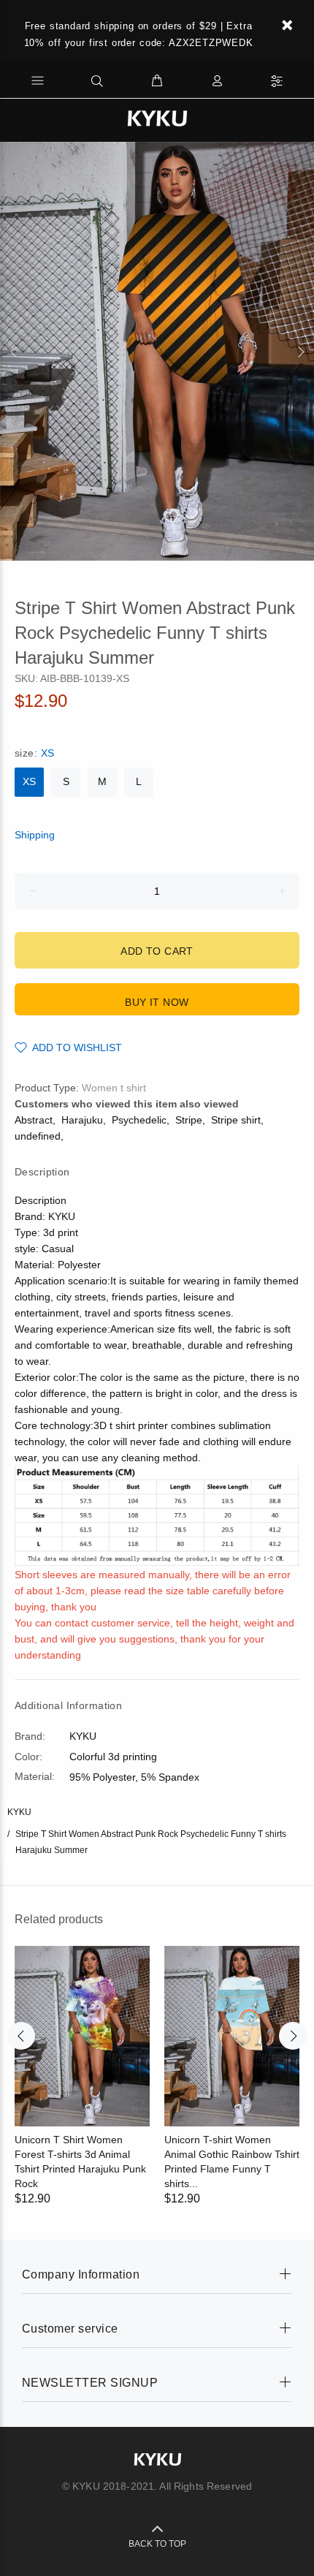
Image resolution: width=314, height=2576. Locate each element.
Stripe (189, 1120)
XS (29, 781)
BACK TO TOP (157, 2544)
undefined (38, 1136)
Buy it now (157, 1002)
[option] (157, 351)
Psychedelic (139, 1120)
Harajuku (82, 1120)
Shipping (35, 835)
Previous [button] (14, 352)
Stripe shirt (236, 1120)
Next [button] (300, 352)
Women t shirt (114, 1088)
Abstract (34, 1120)
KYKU (19, 1812)
